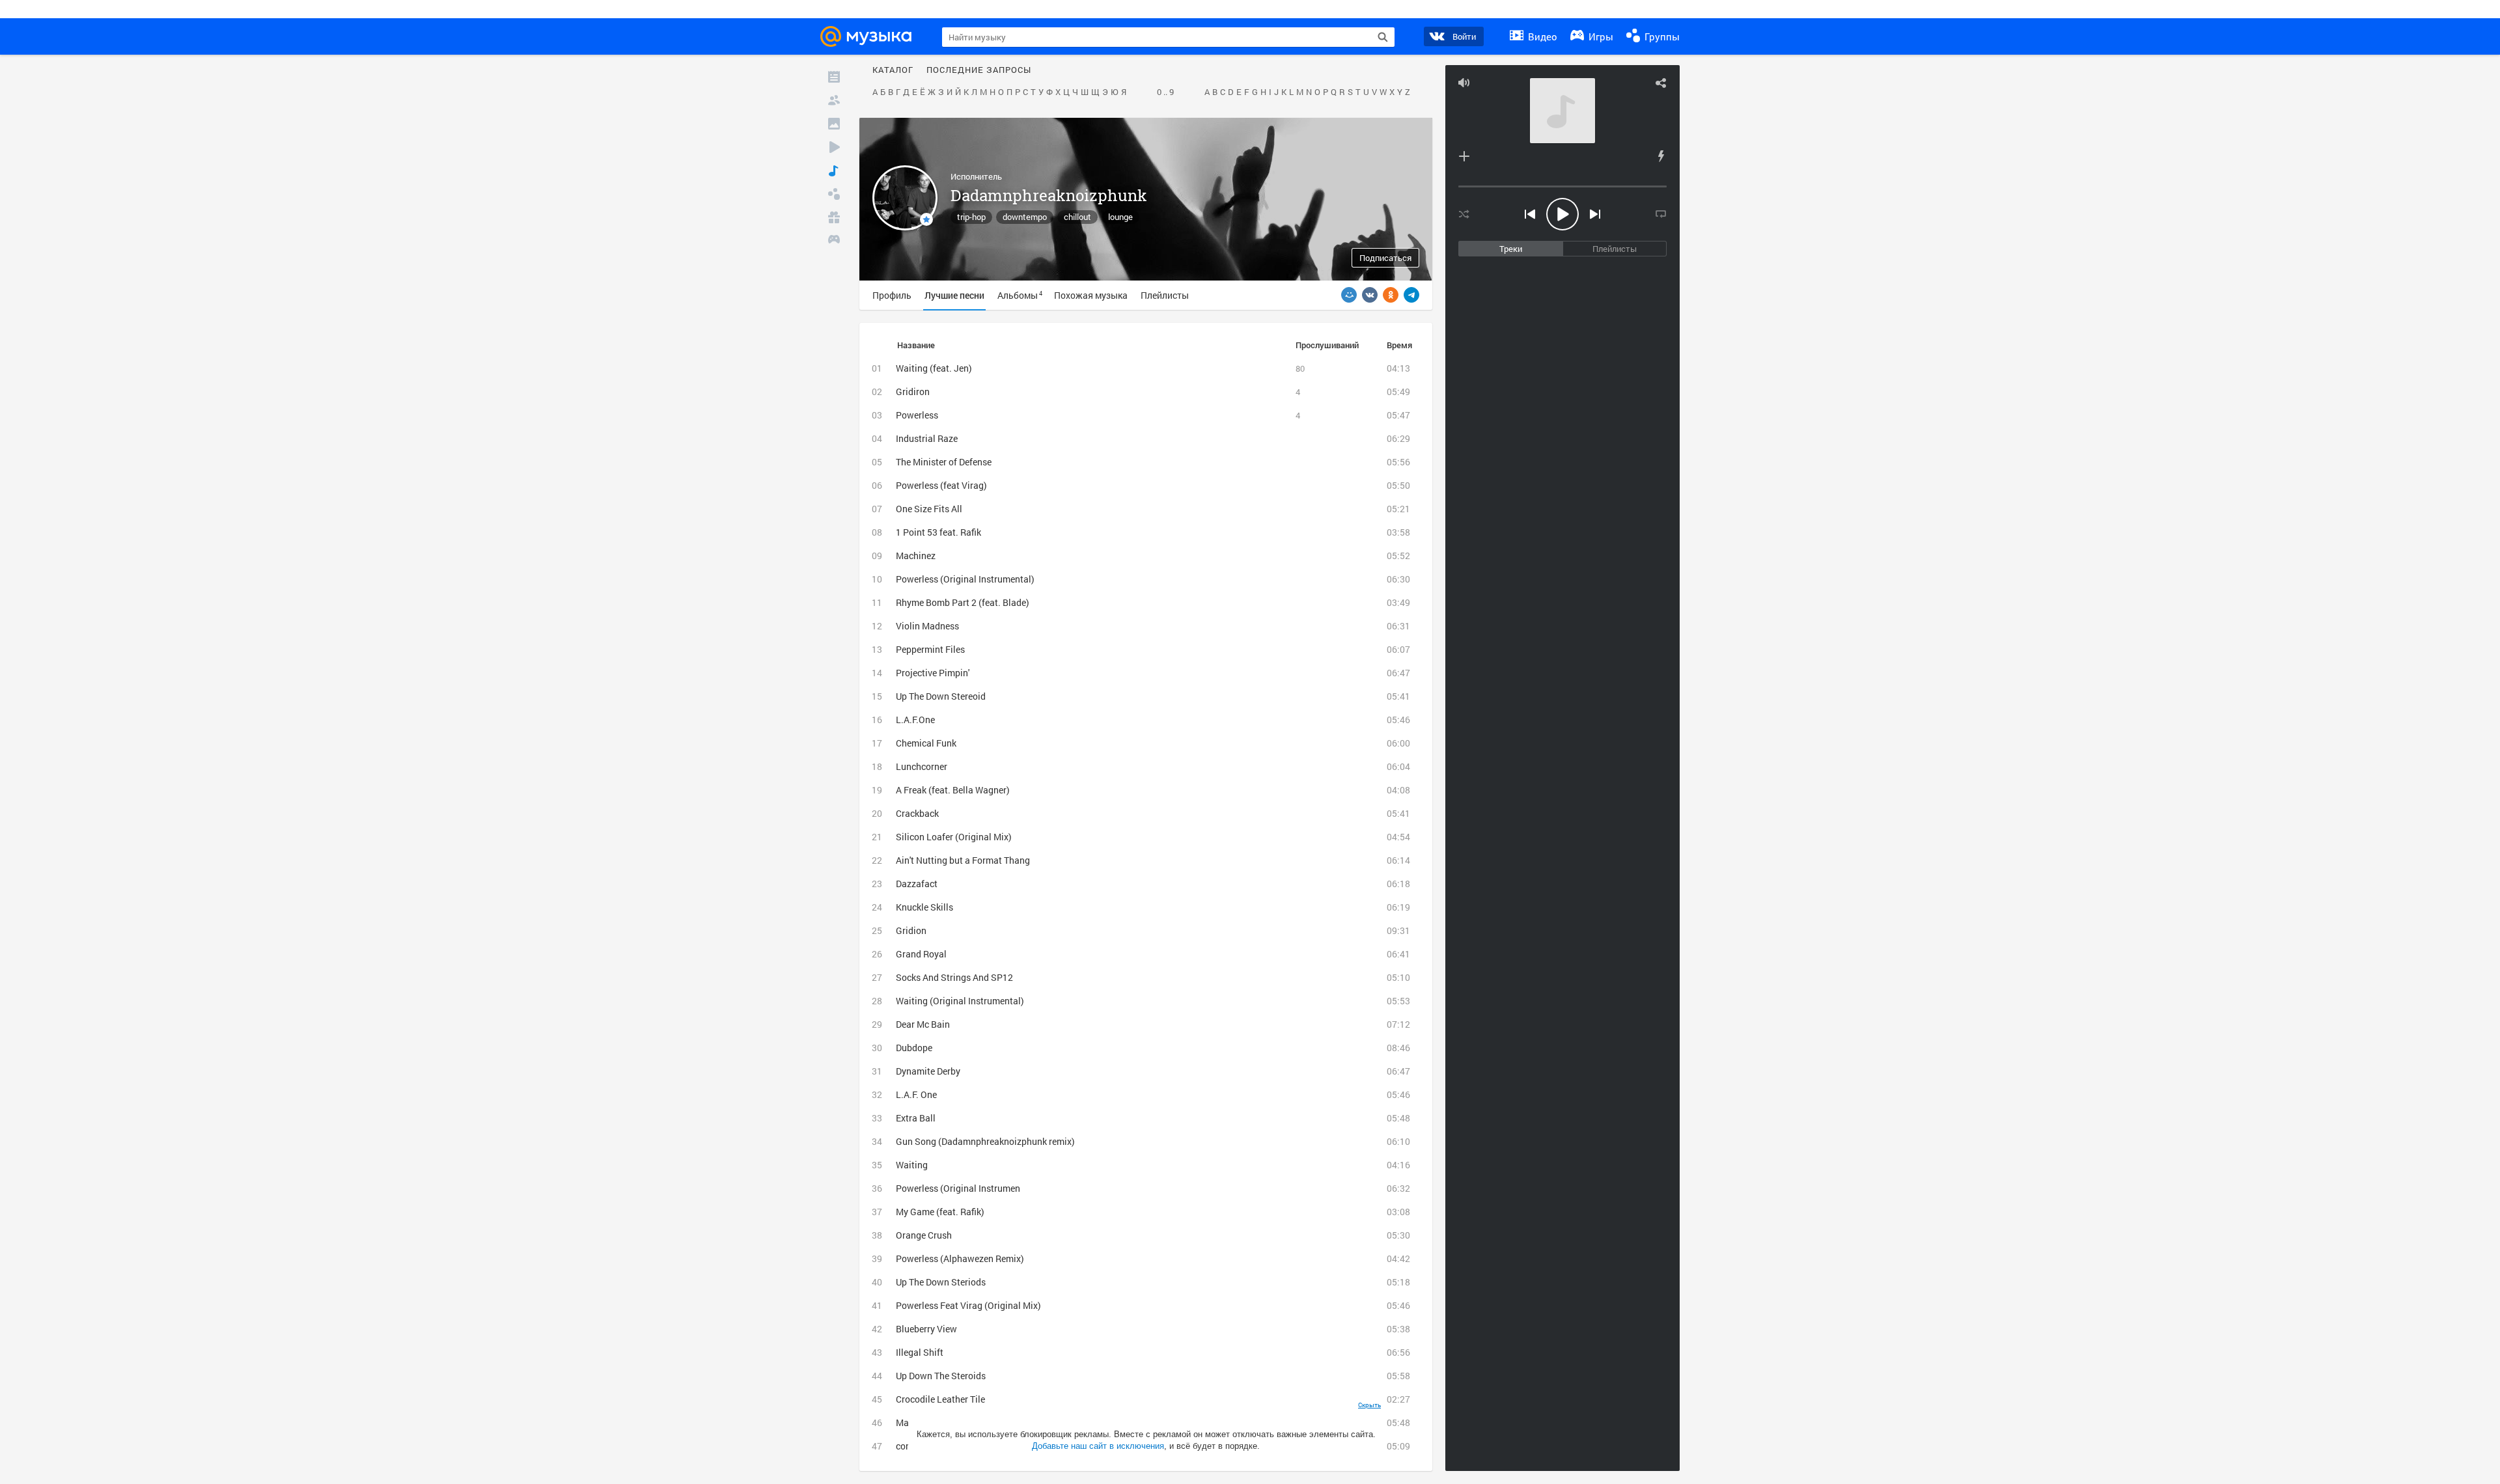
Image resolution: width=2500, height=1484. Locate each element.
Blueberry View (926, 1329)
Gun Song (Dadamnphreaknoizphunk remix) (985, 1141)
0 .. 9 (1165, 92)
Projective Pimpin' (933, 673)
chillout (1077, 217)
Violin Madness (927, 626)
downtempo (1025, 217)
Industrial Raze (927, 438)
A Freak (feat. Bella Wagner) (953, 790)
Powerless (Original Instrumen (958, 1188)
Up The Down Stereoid (941, 696)
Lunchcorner (922, 766)
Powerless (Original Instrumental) (965, 579)
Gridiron (913, 392)
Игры (1600, 36)
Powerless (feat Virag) (941, 485)
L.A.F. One (916, 1094)
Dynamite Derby (928, 1071)
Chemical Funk (926, 743)
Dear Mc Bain (923, 1024)
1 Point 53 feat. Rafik (938, 532)
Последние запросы (979, 70)
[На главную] (870, 36)
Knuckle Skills (924, 907)
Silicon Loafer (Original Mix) (954, 837)
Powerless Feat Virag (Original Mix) (968, 1305)
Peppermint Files (930, 649)
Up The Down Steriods (941, 1282)
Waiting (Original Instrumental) (960, 1001)
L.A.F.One (915, 720)
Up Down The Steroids (941, 1376)
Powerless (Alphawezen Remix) (960, 1258)
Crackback (917, 813)
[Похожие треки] (1661, 156)
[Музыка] (834, 171)
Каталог (893, 70)
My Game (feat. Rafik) (940, 1212)
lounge (1120, 217)
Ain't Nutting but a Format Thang (963, 860)
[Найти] (1383, 37)
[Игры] (834, 241)
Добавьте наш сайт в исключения (1098, 1446)
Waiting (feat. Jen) (934, 368)
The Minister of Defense (944, 462)
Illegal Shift (920, 1352)
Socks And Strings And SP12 (954, 977)
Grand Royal (921, 954)
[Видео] (834, 147)
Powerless (917, 415)
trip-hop (971, 217)
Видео (1541, 36)
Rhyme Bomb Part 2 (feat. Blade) (963, 602)
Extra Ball (916, 1118)
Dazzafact (917, 884)
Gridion (911, 930)
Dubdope (914, 1048)
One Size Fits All (929, 509)
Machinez (916, 556)
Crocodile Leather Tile (940, 1399)
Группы (1661, 36)
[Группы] (834, 194)
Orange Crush (924, 1235)
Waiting (912, 1165)
